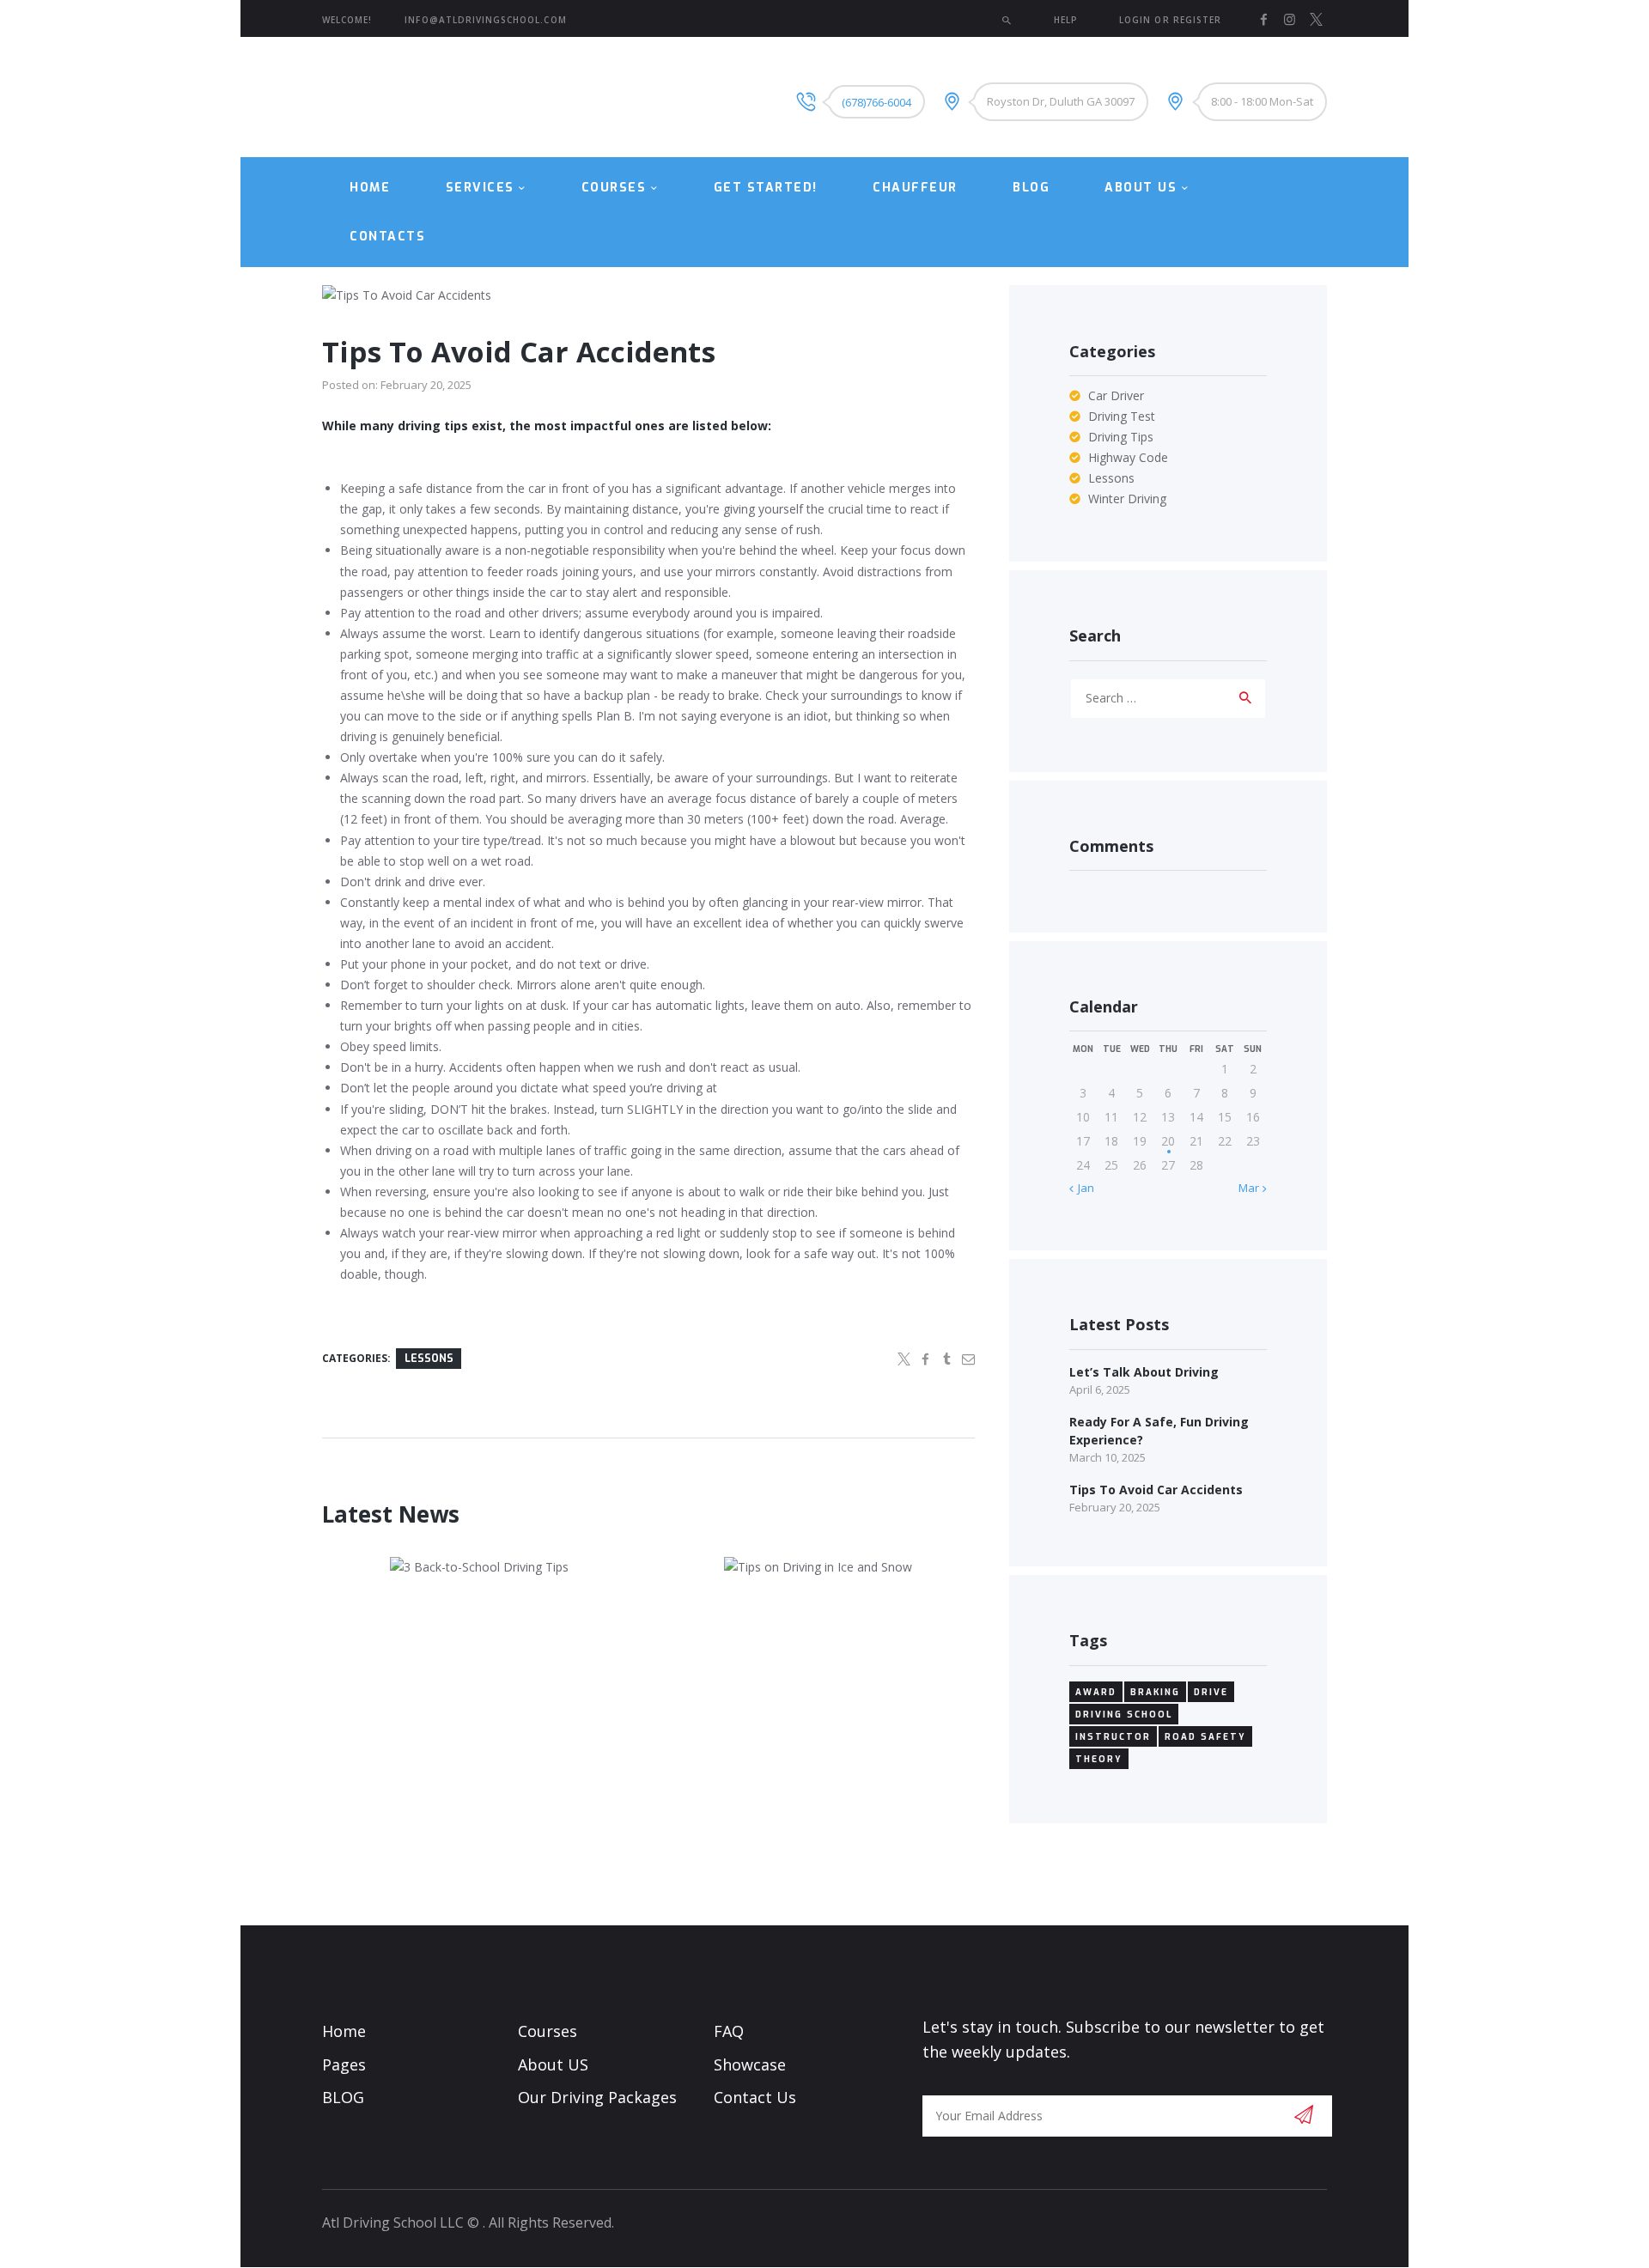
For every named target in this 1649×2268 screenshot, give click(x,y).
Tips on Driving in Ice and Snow (818, 1575)
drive (1211, 1692)
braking (1155, 1692)
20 (1168, 1141)
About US (553, 2064)
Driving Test (1122, 416)
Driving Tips (1121, 437)
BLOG (343, 2097)
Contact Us (755, 2097)
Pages (344, 2064)
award (1096, 1692)
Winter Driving (1127, 499)
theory (1099, 1759)
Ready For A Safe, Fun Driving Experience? (1159, 1431)
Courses (548, 2031)
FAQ (729, 2031)
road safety (1205, 1737)
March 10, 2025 (1107, 1457)
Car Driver (1116, 395)
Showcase (750, 2064)
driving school (1124, 1715)
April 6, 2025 (1100, 1389)
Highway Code (1128, 457)
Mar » (1253, 1188)
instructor (1113, 1737)
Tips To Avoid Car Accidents (1156, 1490)
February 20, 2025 (426, 385)
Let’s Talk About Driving (1144, 1372)
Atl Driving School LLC (393, 2222)
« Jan (1082, 1188)
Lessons (429, 1359)
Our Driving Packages (597, 2097)
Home (344, 2031)
